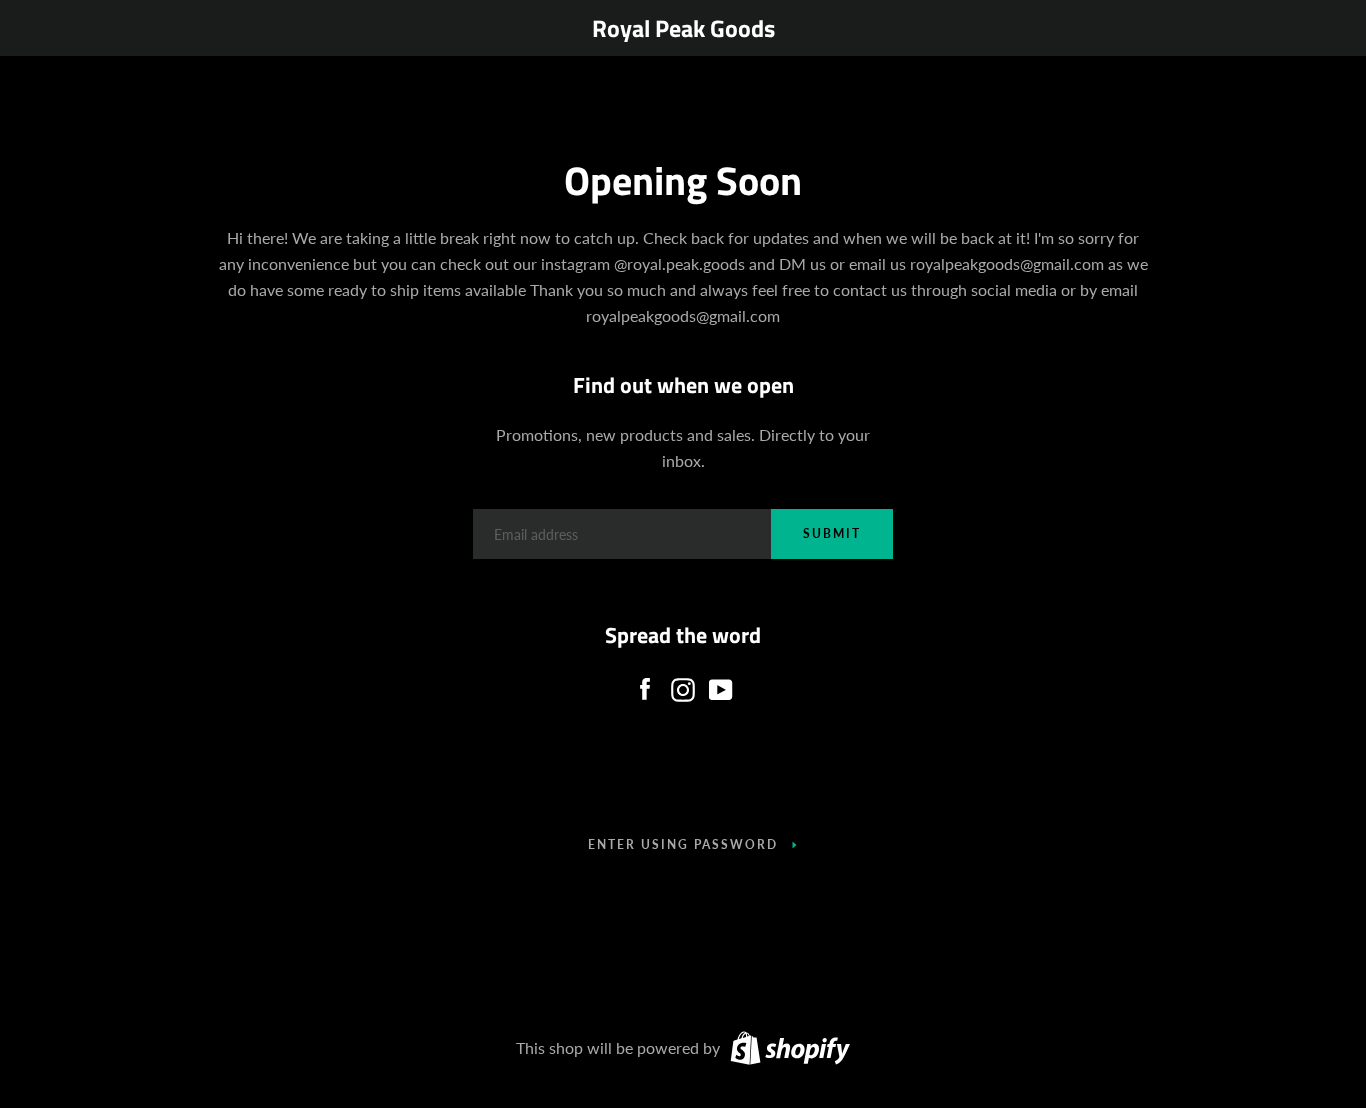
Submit (832, 533)
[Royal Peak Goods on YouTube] (721, 684)
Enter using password (683, 844)
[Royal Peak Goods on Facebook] (645, 684)
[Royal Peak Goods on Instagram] (683, 684)
